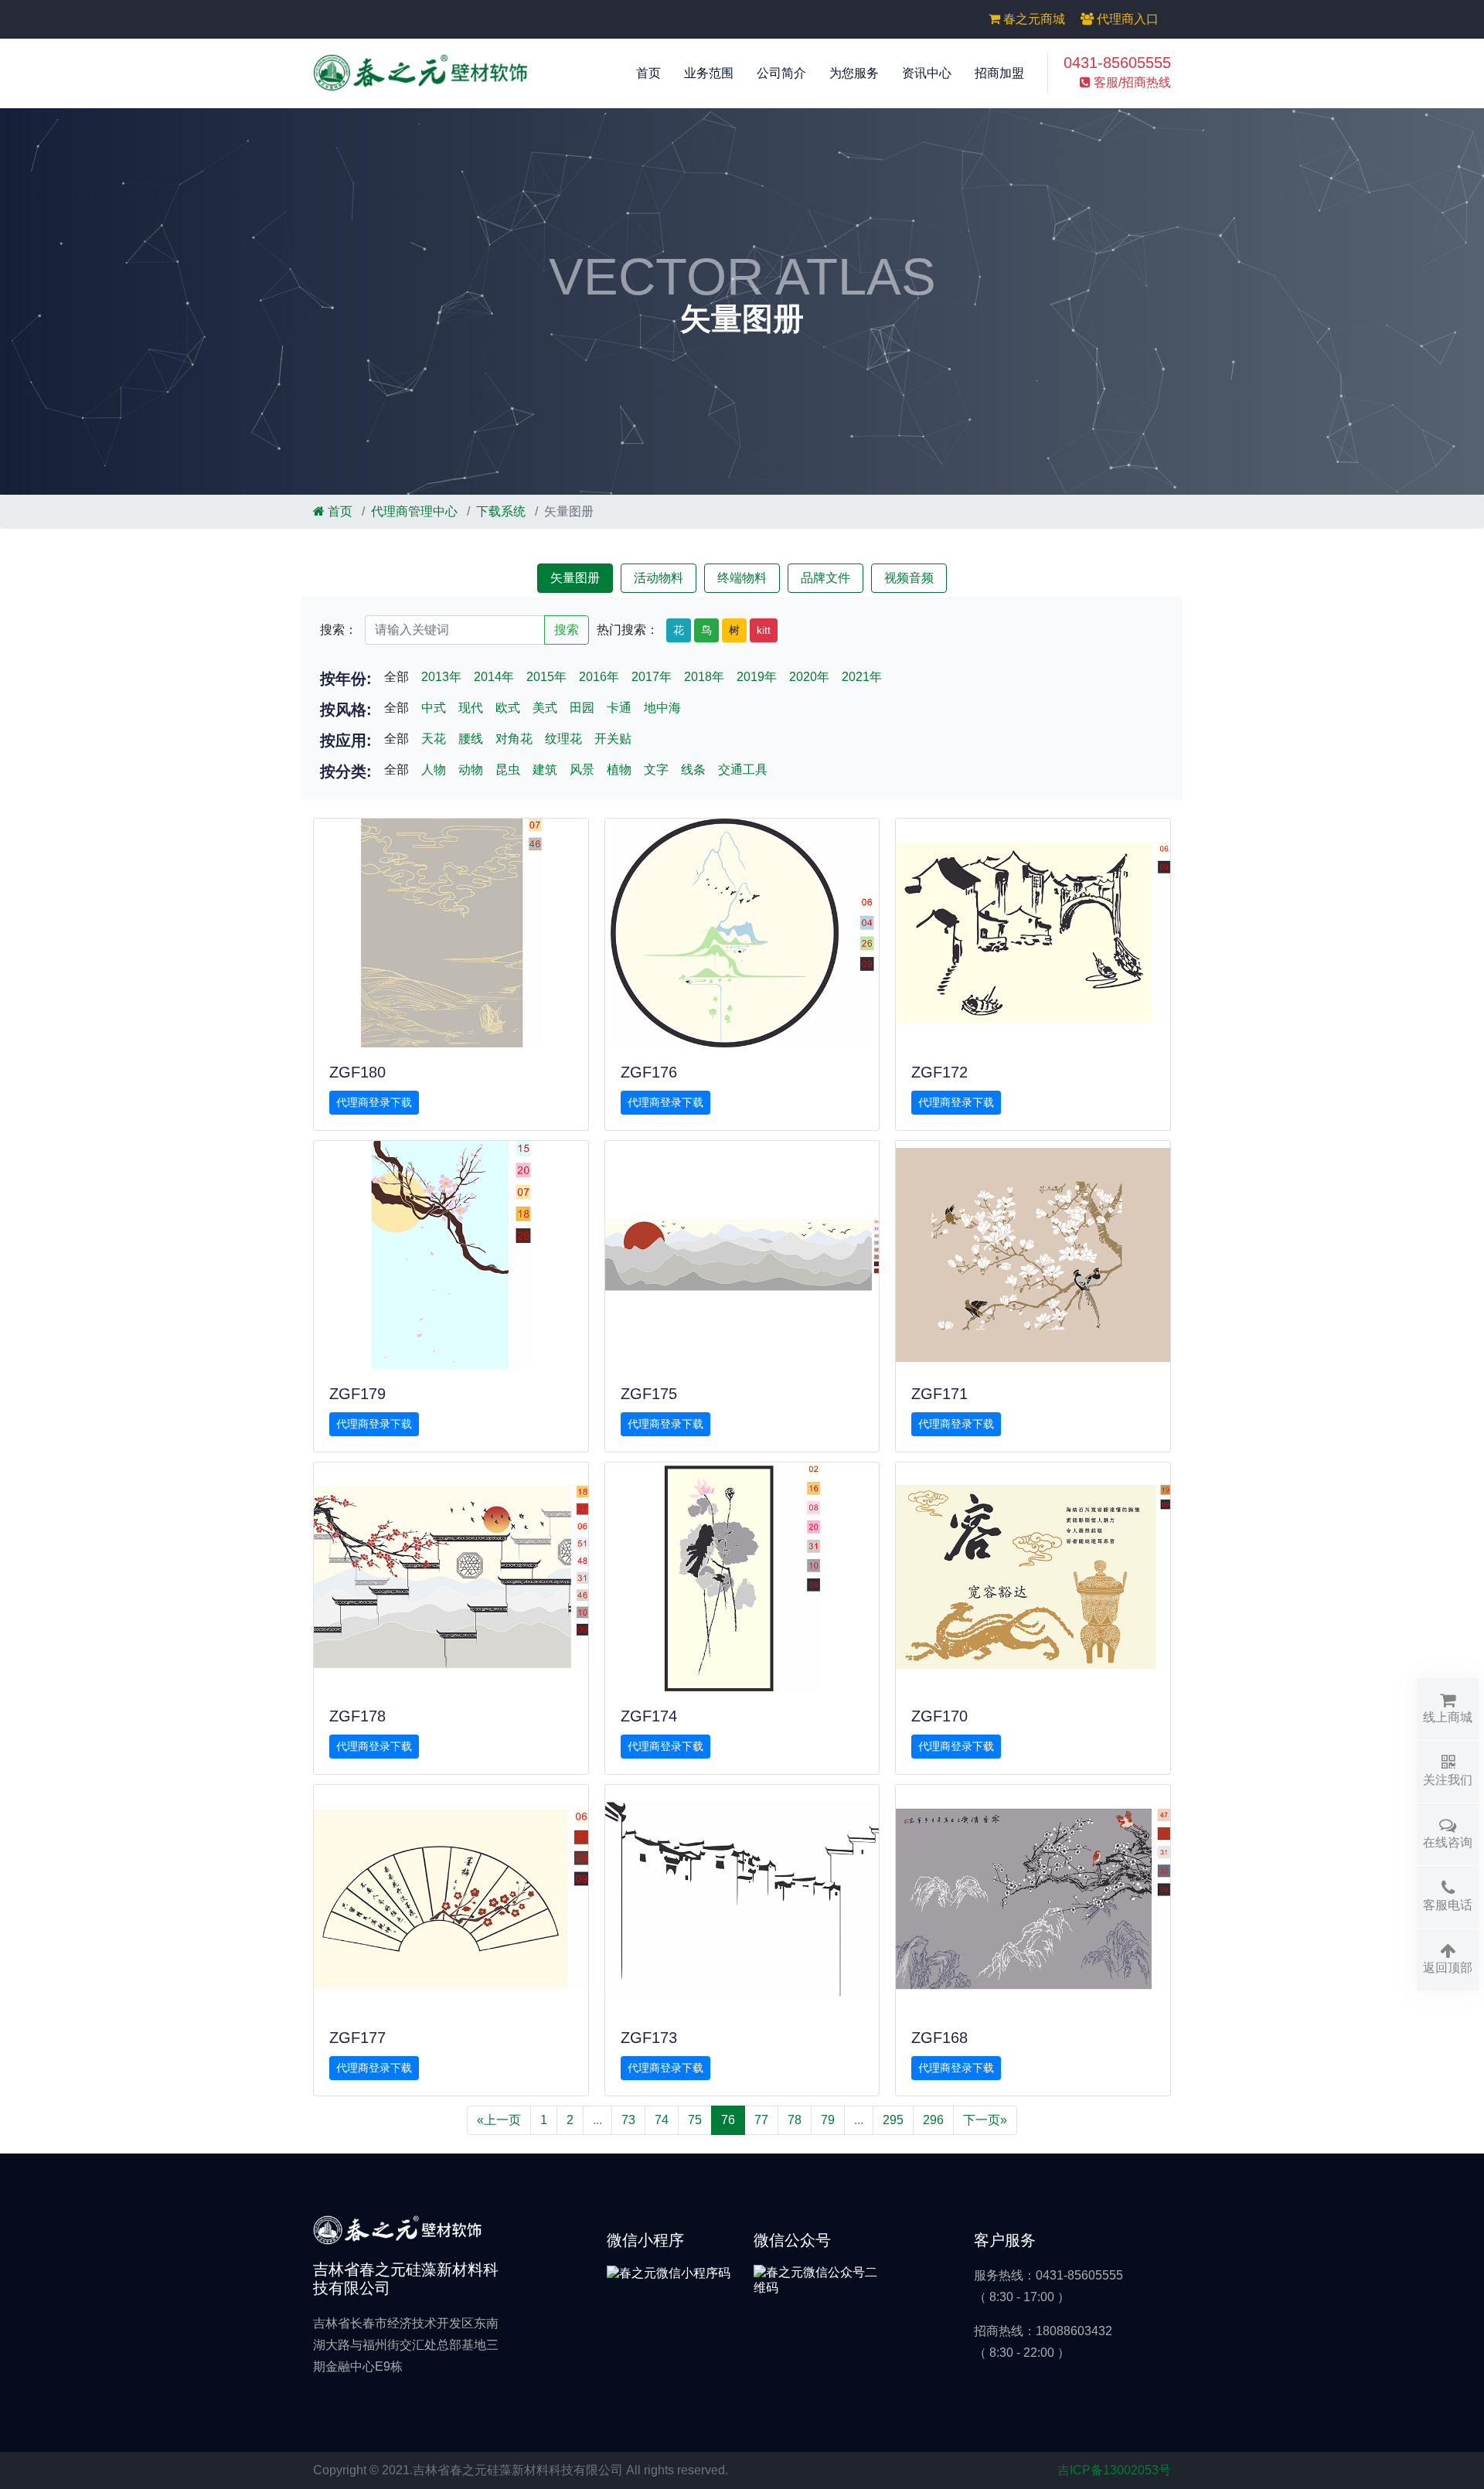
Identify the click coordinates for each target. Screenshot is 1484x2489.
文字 (656, 770)
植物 (619, 770)
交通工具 (743, 770)
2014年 (494, 677)
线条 (693, 770)
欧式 (508, 708)
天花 (434, 739)
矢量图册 (575, 578)
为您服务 (854, 73)
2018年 (704, 677)
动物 (471, 770)
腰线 (471, 739)
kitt (764, 630)
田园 (582, 708)
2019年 (757, 677)
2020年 (809, 677)
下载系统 (501, 511)
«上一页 (499, 2120)
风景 (582, 770)
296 (933, 2120)
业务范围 (709, 73)
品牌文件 (825, 578)
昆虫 (508, 770)
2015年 (546, 677)
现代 (471, 708)
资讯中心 (927, 73)
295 (893, 2120)
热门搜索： (628, 630)
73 (628, 2120)
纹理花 (563, 739)
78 (795, 2120)
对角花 (514, 739)
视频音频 (909, 578)
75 (695, 2120)
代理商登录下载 (374, 1102)
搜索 (567, 630)
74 (662, 2120)
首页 (648, 73)
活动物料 (659, 578)
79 (828, 2120)
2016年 (599, 677)
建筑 (545, 770)
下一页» (985, 2120)
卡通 (619, 708)
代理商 (1126, 19)
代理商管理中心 (414, 511)
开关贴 (613, 739)
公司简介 (781, 73)
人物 (434, 770)
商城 (1034, 19)
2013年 (441, 677)
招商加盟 (999, 73)
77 (761, 2120)
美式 (545, 708)
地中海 (662, 708)
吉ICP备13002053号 (1114, 2470)
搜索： (339, 630)
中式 (434, 708)
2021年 (862, 677)
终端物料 (742, 578)
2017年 (652, 677)
